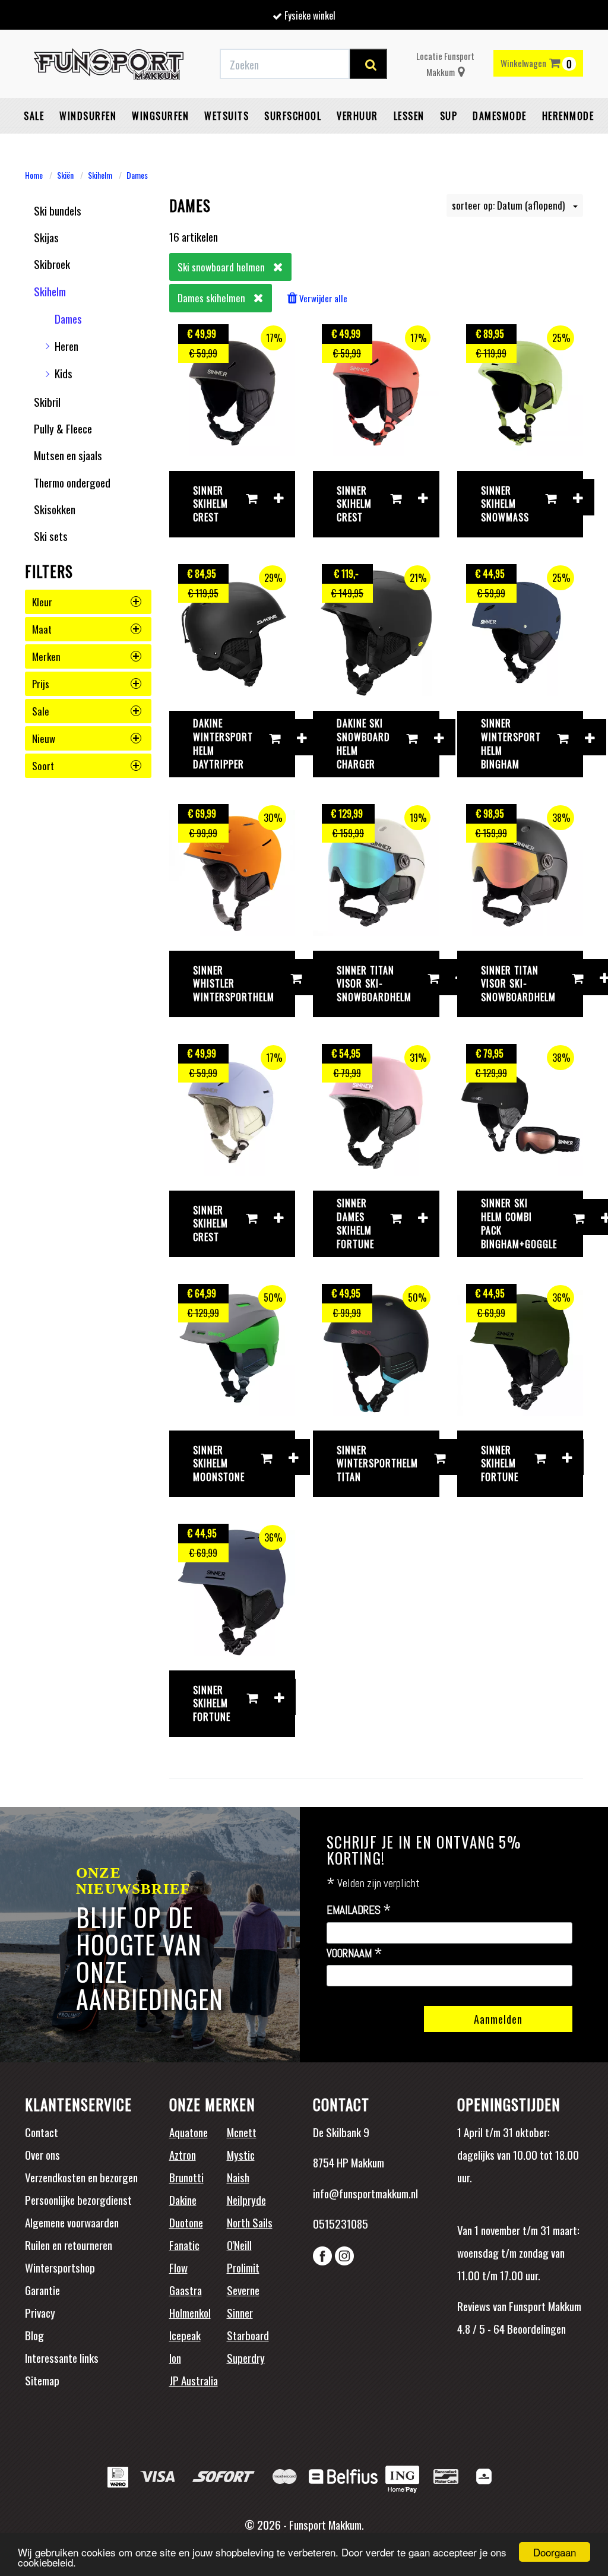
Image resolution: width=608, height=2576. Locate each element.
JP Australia (194, 2380)
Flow (178, 2267)
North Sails (250, 2222)
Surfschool (293, 116)
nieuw (44, 738)
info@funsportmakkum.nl (365, 2193)
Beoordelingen (535, 2328)
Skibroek (52, 264)
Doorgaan (555, 2552)
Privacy (40, 2312)
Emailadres (359, 1910)
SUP (449, 116)
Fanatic (184, 2245)
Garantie (42, 2290)
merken (46, 656)
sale (41, 711)
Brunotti (186, 2177)
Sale (34, 116)
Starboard (248, 2335)
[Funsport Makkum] (109, 64)
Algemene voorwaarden (72, 2222)
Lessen (409, 116)
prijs (41, 684)
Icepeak (185, 2335)
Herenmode (568, 116)
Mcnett (242, 2132)
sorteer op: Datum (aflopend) (509, 205)
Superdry (246, 2357)
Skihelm (100, 175)
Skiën (65, 175)
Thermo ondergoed (72, 482)
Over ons (42, 2154)
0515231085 (341, 2223)
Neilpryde (246, 2200)
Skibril (47, 401)
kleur (42, 602)
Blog (34, 2335)
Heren (66, 346)
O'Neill (239, 2245)
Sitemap (42, 2380)
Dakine (183, 2200)
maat (42, 629)
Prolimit (243, 2267)
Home (34, 175)
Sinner (240, 2312)
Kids (64, 373)
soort (43, 766)
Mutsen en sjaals (68, 455)
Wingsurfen (160, 116)
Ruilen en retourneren (69, 2245)
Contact (42, 2132)
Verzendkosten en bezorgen (81, 2177)
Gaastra (186, 2290)
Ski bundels (58, 210)
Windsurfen (88, 116)
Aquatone (189, 2132)
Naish (238, 2177)
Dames (137, 175)
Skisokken (55, 509)
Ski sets (51, 536)
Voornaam (354, 1954)
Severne (243, 2290)
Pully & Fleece (63, 428)
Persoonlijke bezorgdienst (78, 2200)
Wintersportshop (60, 2267)
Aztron (183, 2154)
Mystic (241, 2154)
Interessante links (62, 2357)
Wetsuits (227, 116)
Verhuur (357, 116)
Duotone (186, 2222)
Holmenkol (190, 2312)
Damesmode (500, 116)
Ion (175, 2357)
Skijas (46, 237)
